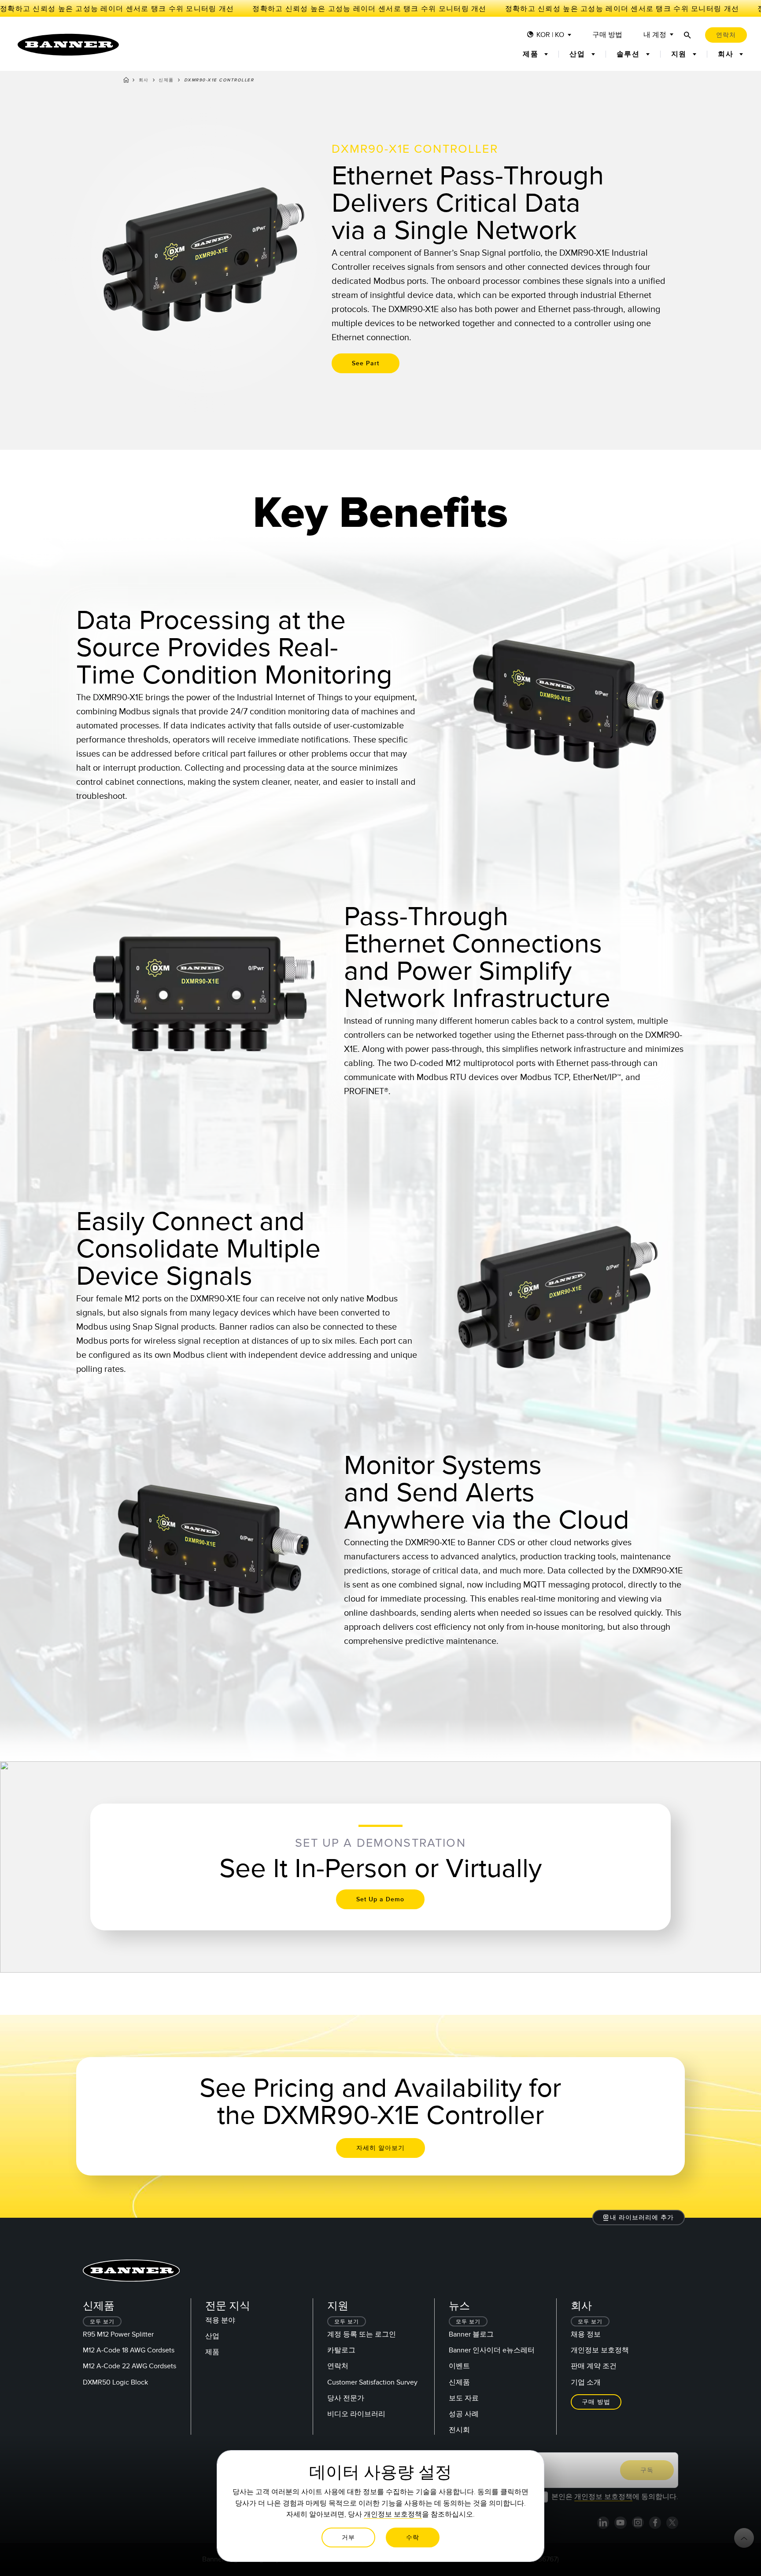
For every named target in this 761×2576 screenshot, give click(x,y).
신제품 (166, 80)
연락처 (338, 2366)
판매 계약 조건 (594, 2366)
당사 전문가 (346, 2398)
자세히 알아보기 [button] (380, 2148)
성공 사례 (464, 2414)
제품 (212, 2352)
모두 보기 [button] (102, 2322)
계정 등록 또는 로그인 (362, 2334)
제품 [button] (532, 54)
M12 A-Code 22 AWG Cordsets (129, 2366)
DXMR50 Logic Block (115, 2382)
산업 (212, 2336)
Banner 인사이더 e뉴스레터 (492, 2350)
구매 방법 (607, 35)
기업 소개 (586, 2382)
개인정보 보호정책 (600, 2350)
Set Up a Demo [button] (380, 1899)
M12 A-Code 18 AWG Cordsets (129, 2350)
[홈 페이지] (126, 81)
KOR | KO (550, 35)
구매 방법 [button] (596, 2402)
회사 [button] (727, 54)
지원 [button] (680, 54)
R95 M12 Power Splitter (118, 2334)
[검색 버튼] (687, 35)
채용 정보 (586, 2334)
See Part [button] (366, 363)
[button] (639, 2218)
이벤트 (459, 2366)
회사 (144, 80)
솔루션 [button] (630, 54)
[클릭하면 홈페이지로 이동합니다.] (68, 45)
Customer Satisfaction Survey (372, 2382)
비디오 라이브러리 (356, 2414)
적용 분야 (220, 2320)
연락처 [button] (726, 35)
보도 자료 (464, 2398)
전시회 (459, 2430)
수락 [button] (413, 2537)
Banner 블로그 (471, 2334)
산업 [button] (578, 54)
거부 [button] (348, 2537)
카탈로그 (341, 2350)
